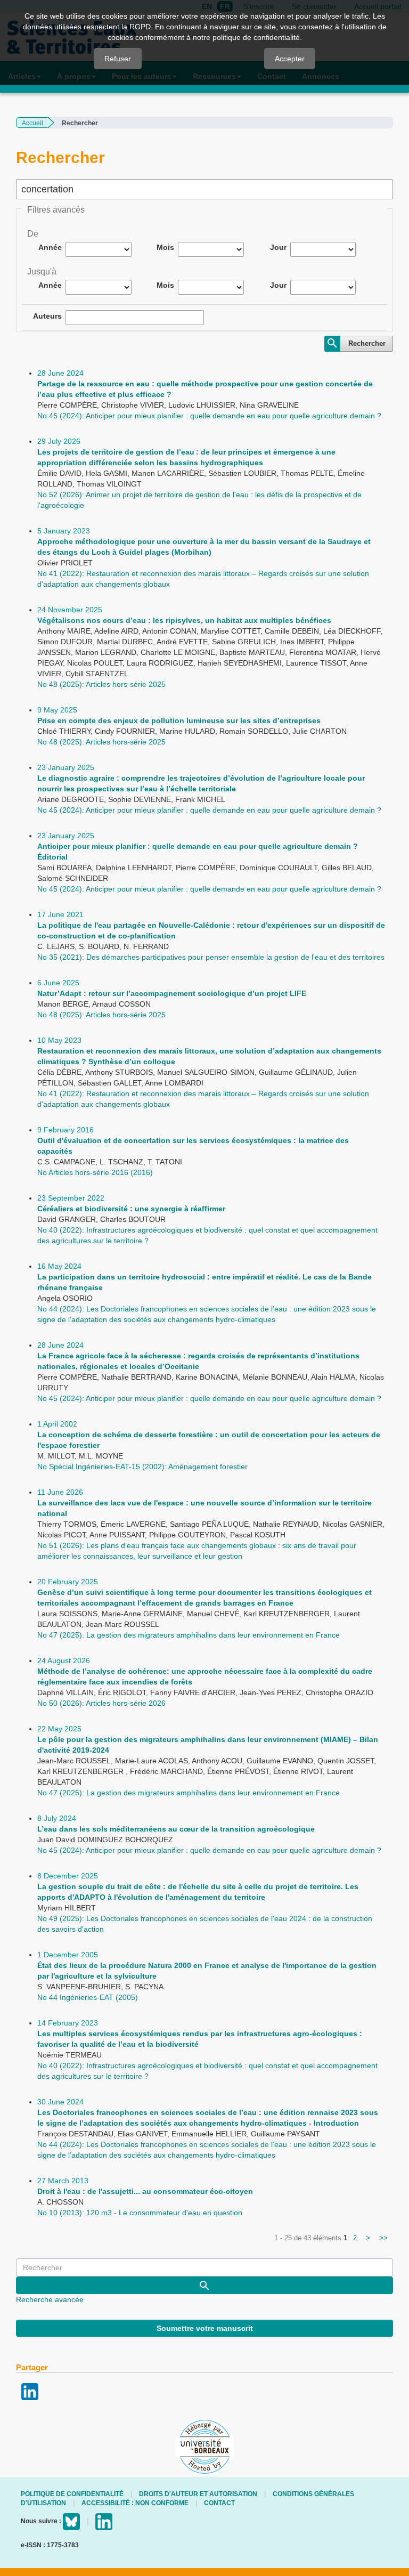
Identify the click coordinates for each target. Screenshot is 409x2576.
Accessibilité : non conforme (135, 2503)
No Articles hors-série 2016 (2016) (95, 1172)
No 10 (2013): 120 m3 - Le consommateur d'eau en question (140, 2213)
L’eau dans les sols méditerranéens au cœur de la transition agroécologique (176, 1829)
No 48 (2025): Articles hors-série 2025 (101, 684)
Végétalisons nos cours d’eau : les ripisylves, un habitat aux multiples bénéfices (184, 620)
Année (50, 247)
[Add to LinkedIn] (30, 2391)
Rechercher (367, 343)
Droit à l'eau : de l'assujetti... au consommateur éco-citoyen (145, 2191)
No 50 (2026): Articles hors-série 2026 (101, 1703)
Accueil (32, 123)
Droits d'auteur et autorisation (198, 2494)
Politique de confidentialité (72, 2494)
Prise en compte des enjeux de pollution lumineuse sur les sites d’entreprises (179, 720)
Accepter (290, 59)
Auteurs (47, 316)
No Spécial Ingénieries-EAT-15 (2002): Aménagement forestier (142, 1467)
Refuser (118, 59)
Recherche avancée (50, 2299)
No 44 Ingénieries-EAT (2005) (88, 1997)
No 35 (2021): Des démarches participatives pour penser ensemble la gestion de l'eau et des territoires (211, 957)
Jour (278, 247)
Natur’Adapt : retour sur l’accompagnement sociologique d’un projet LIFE (172, 993)
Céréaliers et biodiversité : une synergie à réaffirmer (131, 1209)
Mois (165, 247)
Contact (219, 2503)
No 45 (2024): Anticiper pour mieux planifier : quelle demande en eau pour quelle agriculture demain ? (209, 416)
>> (383, 2238)
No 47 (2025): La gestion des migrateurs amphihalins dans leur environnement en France (189, 1635)
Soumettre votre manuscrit (205, 2328)
